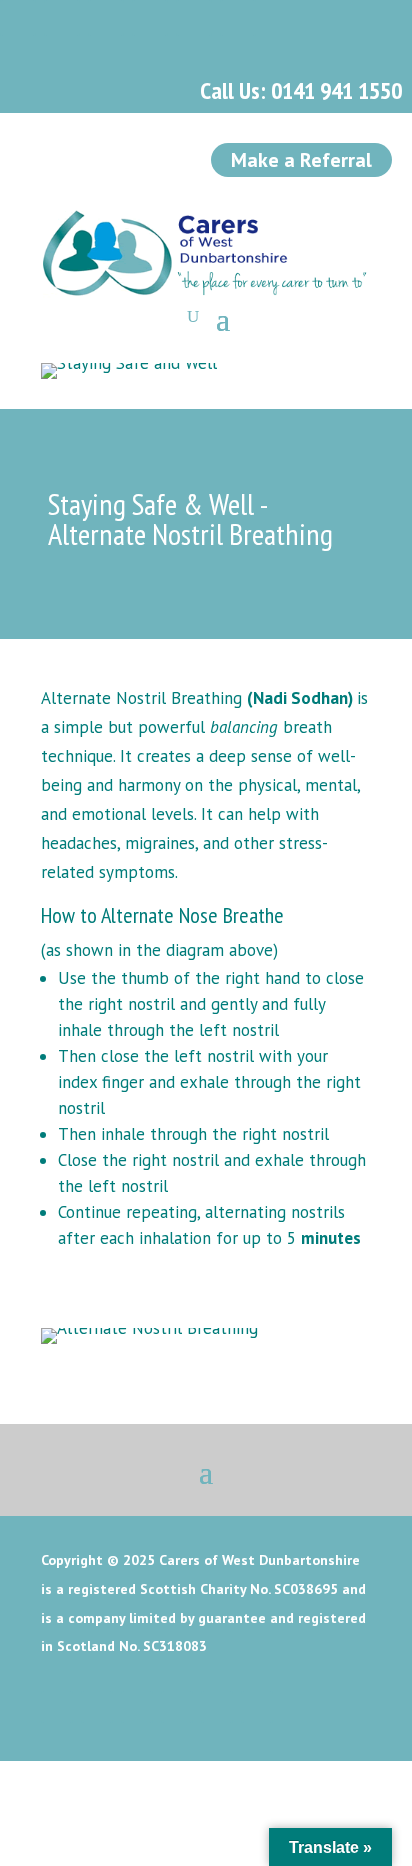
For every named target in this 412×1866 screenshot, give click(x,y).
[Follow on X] (62, 18)
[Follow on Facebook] (18, 18)
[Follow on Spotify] (194, 18)
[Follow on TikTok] (238, 18)
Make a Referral (301, 160)
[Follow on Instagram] (106, 18)
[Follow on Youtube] (150, 18)
